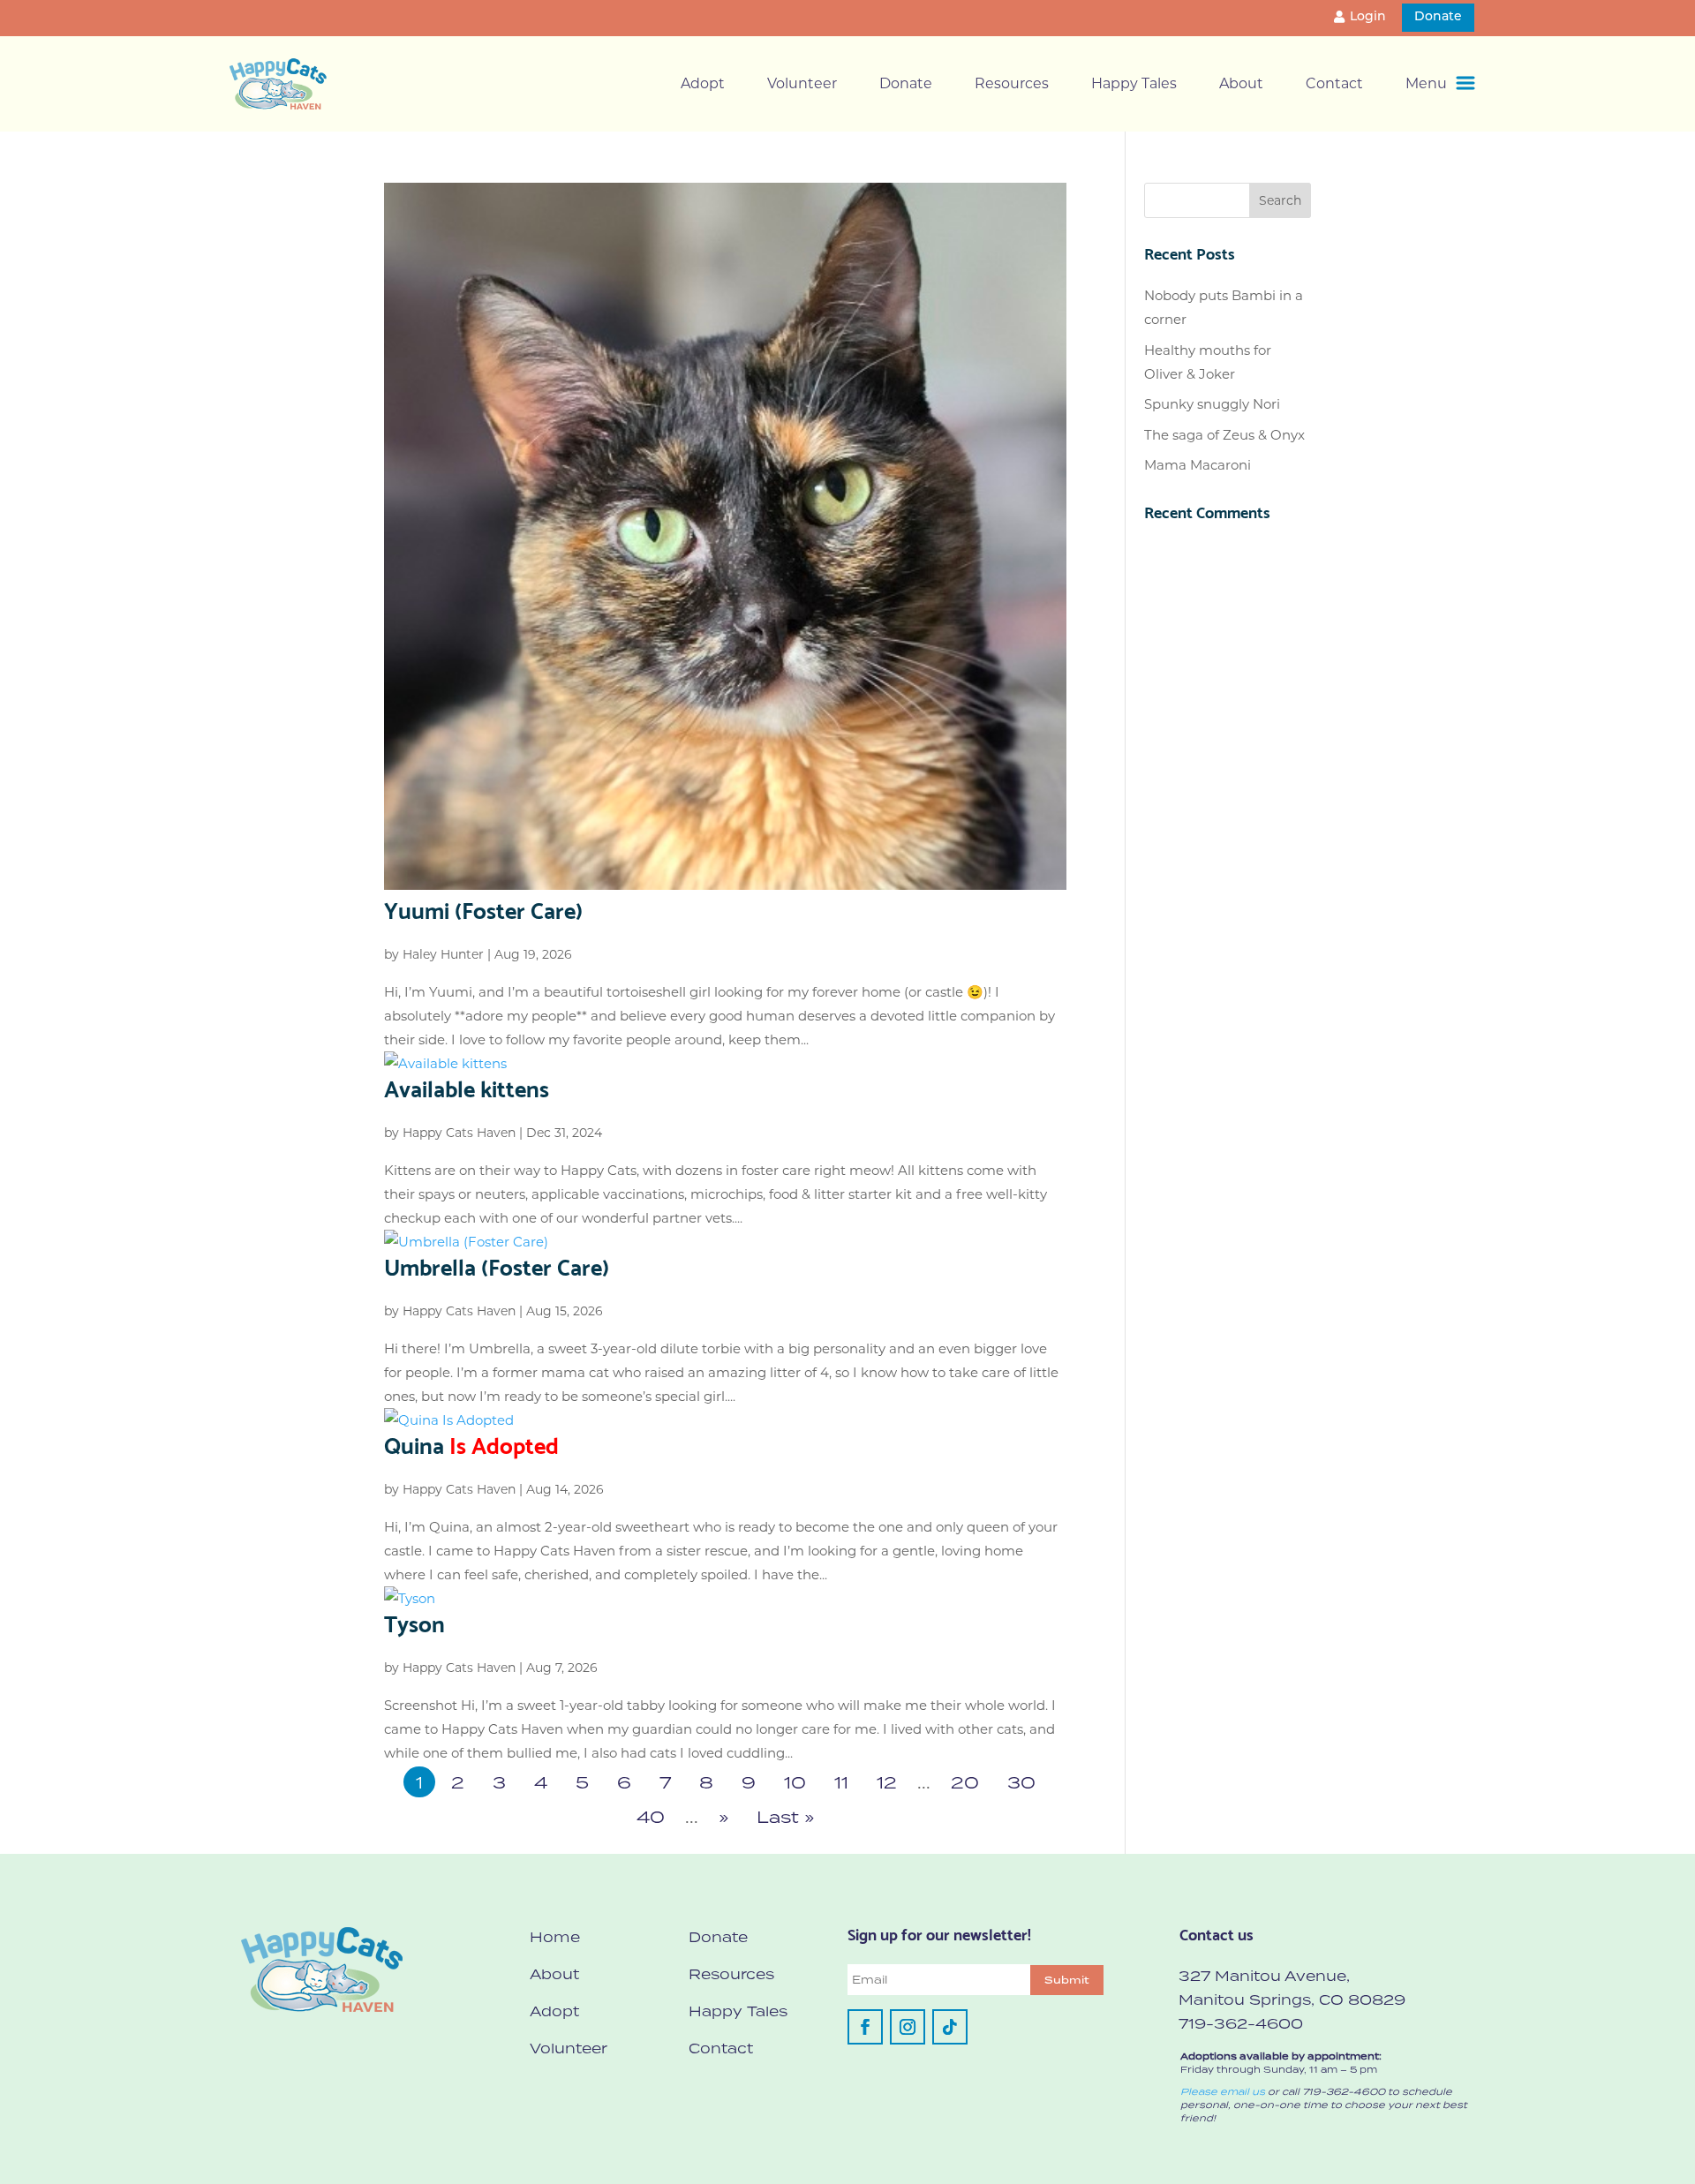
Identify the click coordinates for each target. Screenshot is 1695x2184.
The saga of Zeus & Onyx (1224, 435)
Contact (1334, 83)
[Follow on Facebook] (865, 2027)
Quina (471, 1443)
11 (841, 1782)
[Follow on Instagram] (908, 2027)
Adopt (703, 83)
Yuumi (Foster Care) (483, 908)
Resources (1012, 83)
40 (651, 1816)
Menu (1426, 83)
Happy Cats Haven (459, 1133)
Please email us (1223, 2091)
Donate (1438, 17)
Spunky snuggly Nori (1212, 404)
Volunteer (802, 83)
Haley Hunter (443, 954)
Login (1368, 17)
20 (965, 1782)
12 (887, 1782)
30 (1021, 1782)
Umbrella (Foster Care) (497, 1265)
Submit (1067, 1980)
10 (795, 1782)
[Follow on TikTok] (950, 2027)
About (1241, 83)
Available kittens (467, 1087)
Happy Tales (1134, 83)
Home (555, 1937)
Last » (785, 1816)
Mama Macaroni (1198, 465)
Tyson (414, 1622)
